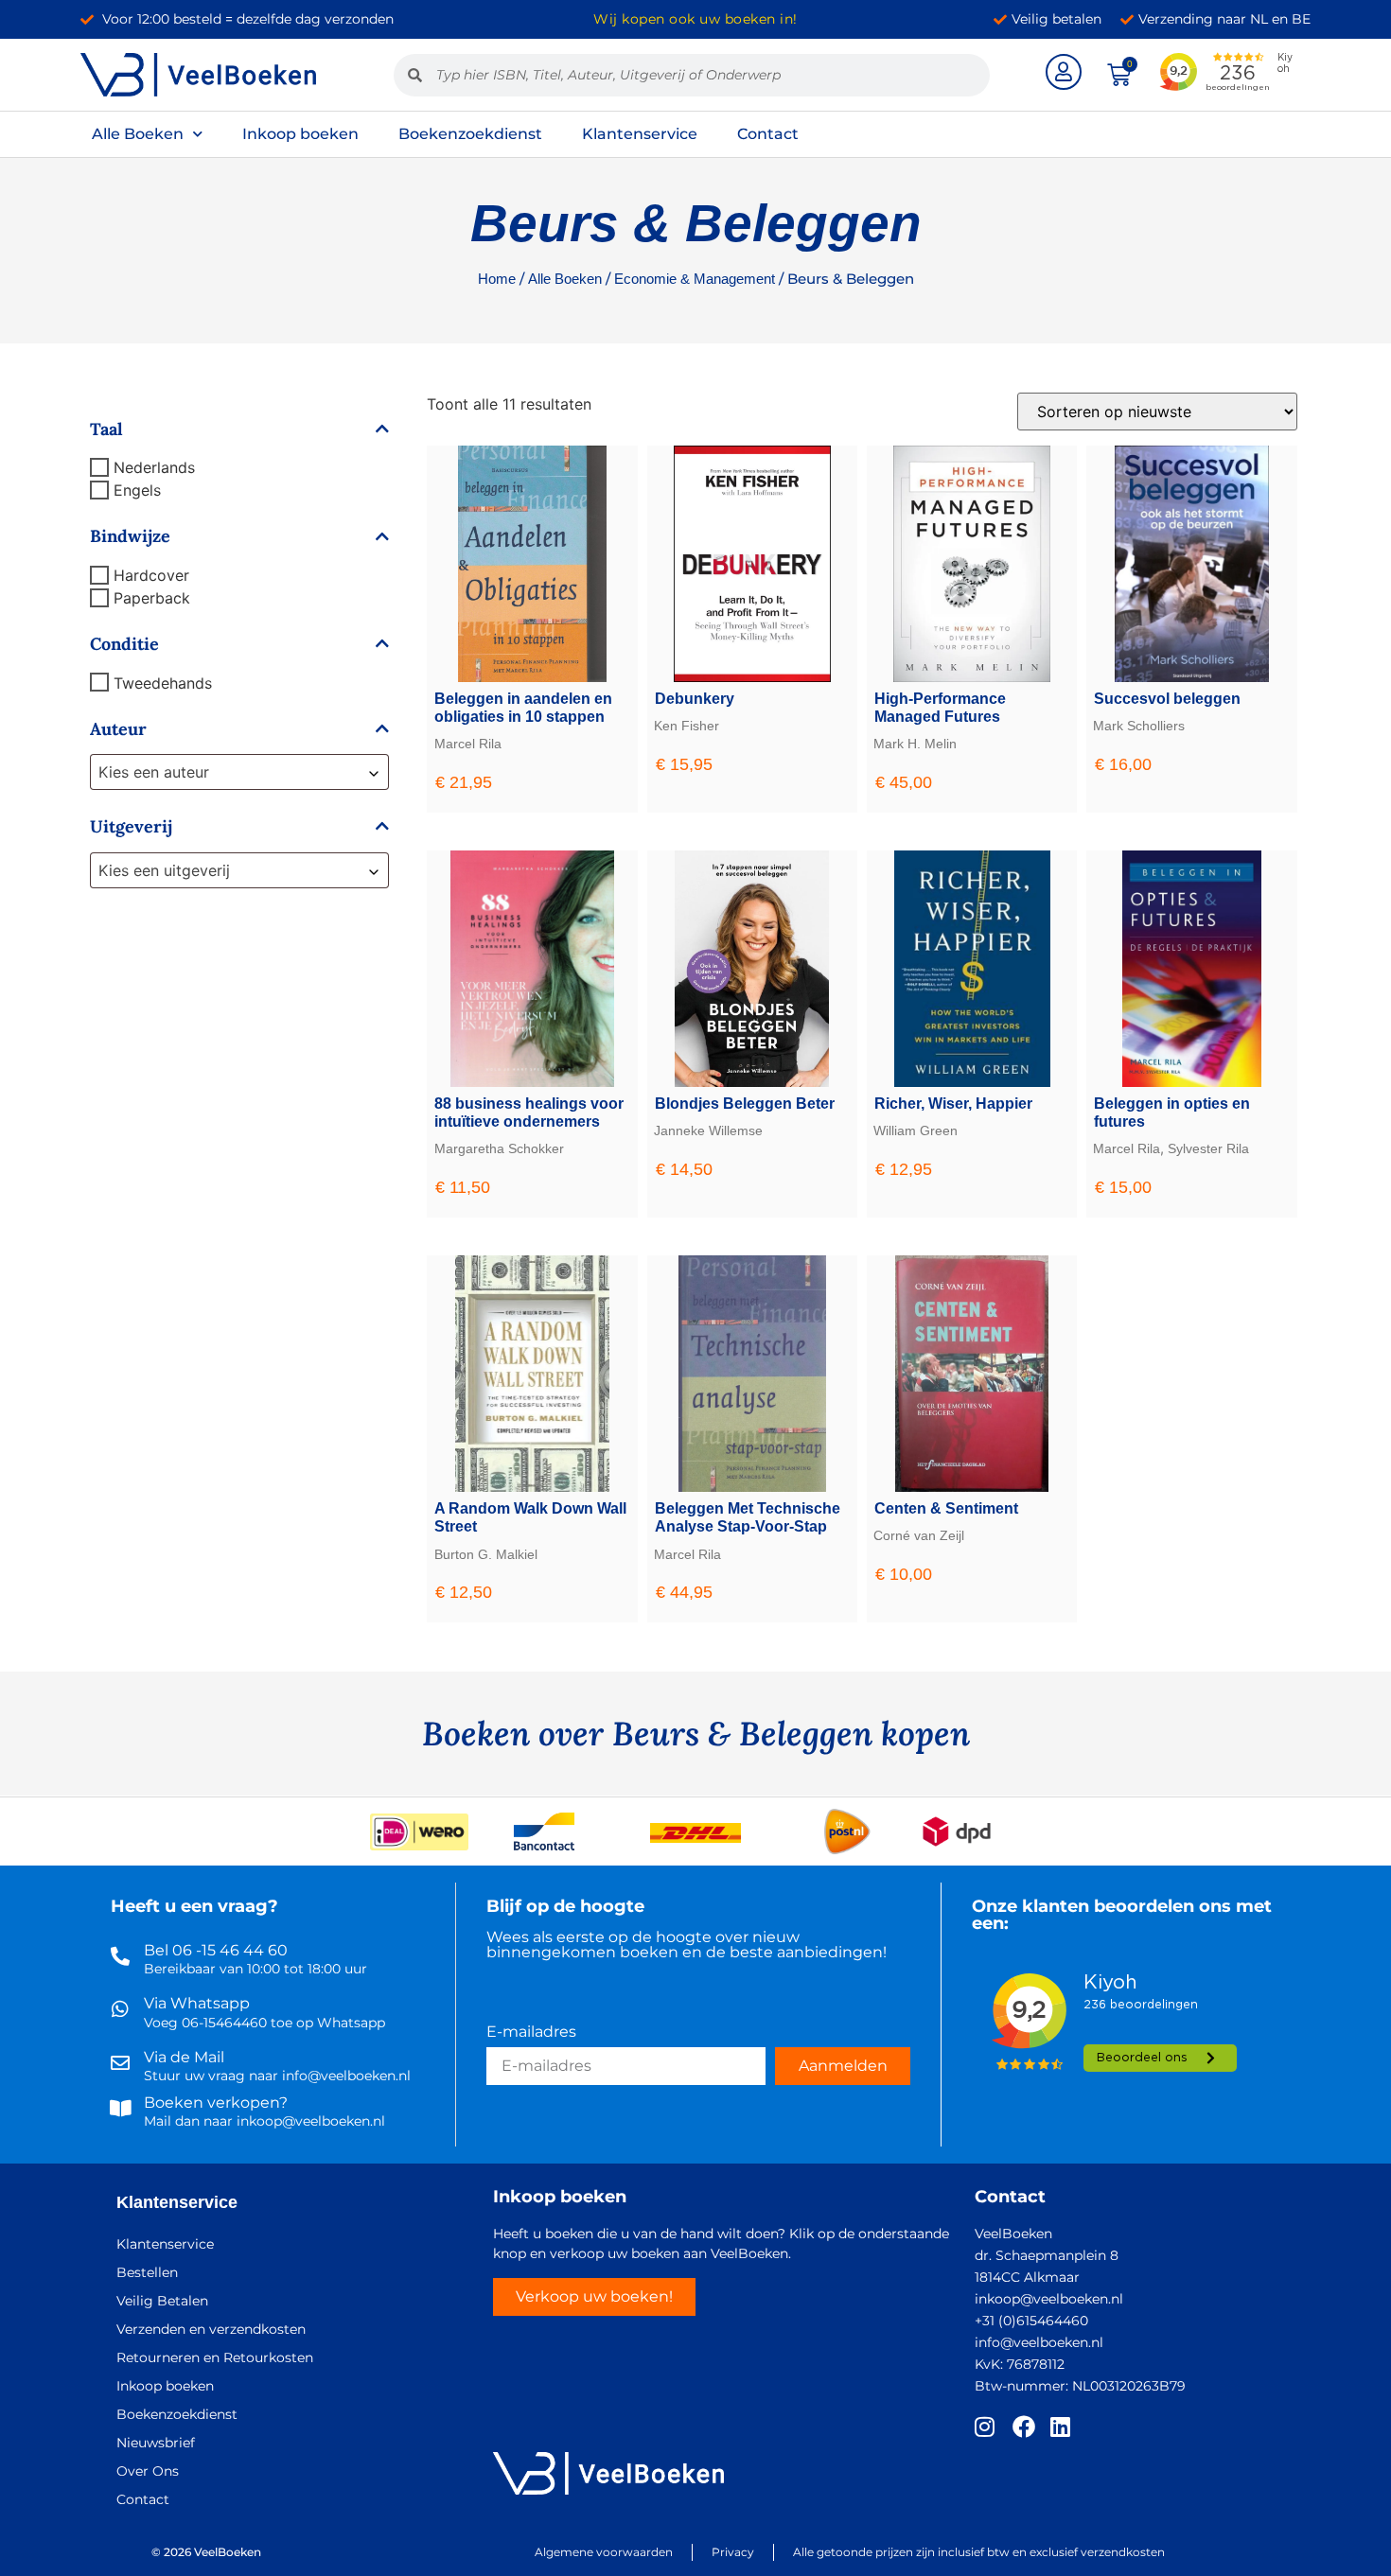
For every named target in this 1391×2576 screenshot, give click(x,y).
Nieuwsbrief (156, 2443)
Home (497, 279)
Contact (768, 134)
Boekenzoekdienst (470, 134)
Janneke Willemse (708, 1130)
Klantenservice (640, 134)
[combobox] (239, 772)
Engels (137, 490)
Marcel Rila (468, 744)
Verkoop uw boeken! (594, 2296)
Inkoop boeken (300, 134)
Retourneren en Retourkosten (215, 2357)
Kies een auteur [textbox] (154, 772)
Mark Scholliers (1139, 726)
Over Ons (148, 2471)
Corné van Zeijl (919, 1535)
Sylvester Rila (1208, 1148)
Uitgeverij (131, 827)
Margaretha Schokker (499, 1148)
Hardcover (151, 575)
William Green (916, 1130)
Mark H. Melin (915, 744)
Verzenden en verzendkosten (211, 2329)
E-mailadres (531, 2033)
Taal (106, 429)
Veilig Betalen (162, 2301)
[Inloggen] (1064, 72)
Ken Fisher (687, 726)
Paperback (152, 598)
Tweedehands (163, 682)
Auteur (118, 729)
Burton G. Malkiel (486, 1554)
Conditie (124, 644)
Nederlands (154, 467)
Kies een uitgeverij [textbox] (164, 870)
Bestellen (147, 2272)
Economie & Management (695, 279)
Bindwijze (130, 536)
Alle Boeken (138, 134)
